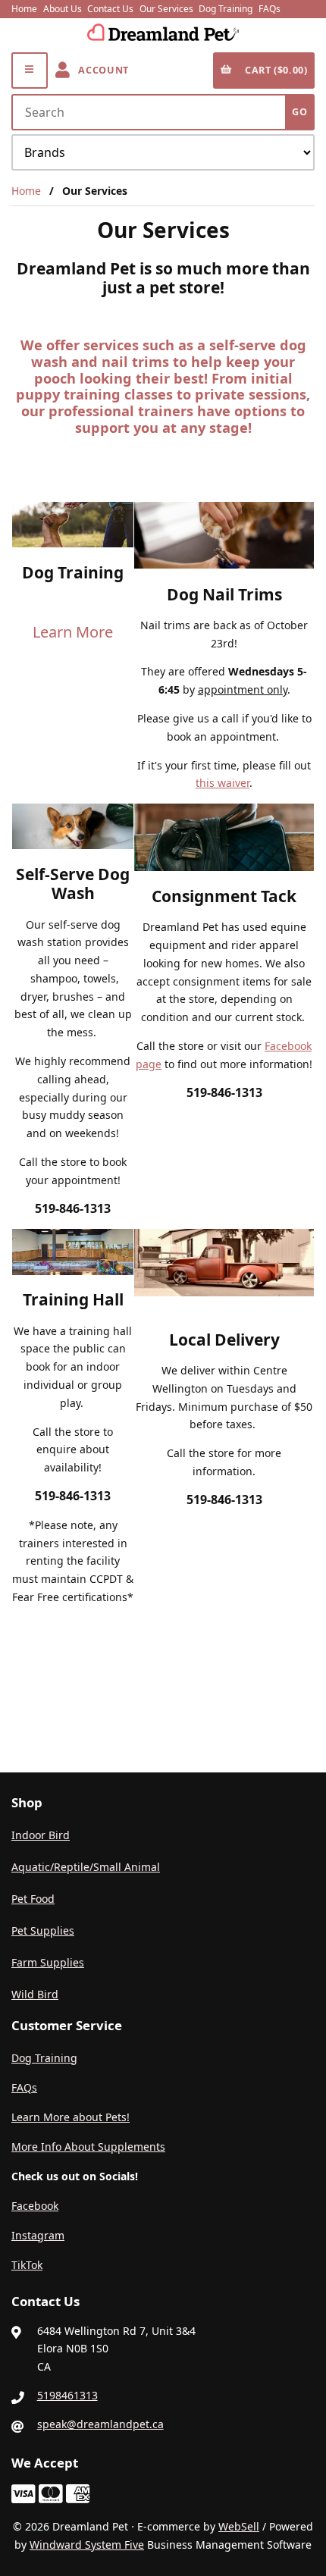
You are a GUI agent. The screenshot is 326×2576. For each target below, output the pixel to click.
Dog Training (226, 9)
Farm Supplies (48, 1962)
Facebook (35, 2206)
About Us (63, 9)
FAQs (270, 9)
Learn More (73, 632)
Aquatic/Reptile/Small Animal (86, 1867)
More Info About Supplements (88, 2147)
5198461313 (67, 2395)
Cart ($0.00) (274, 70)
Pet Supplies (43, 1930)
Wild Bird (35, 1994)
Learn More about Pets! (71, 2117)
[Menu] (30, 71)
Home (24, 9)
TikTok (27, 2265)
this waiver (223, 783)
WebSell (239, 2526)
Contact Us (110, 9)
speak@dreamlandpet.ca (100, 2424)
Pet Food (33, 1899)
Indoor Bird (41, 1835)
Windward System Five (87, 2545)
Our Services (166, 9)
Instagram (38, 2235)
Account (101, 70)
